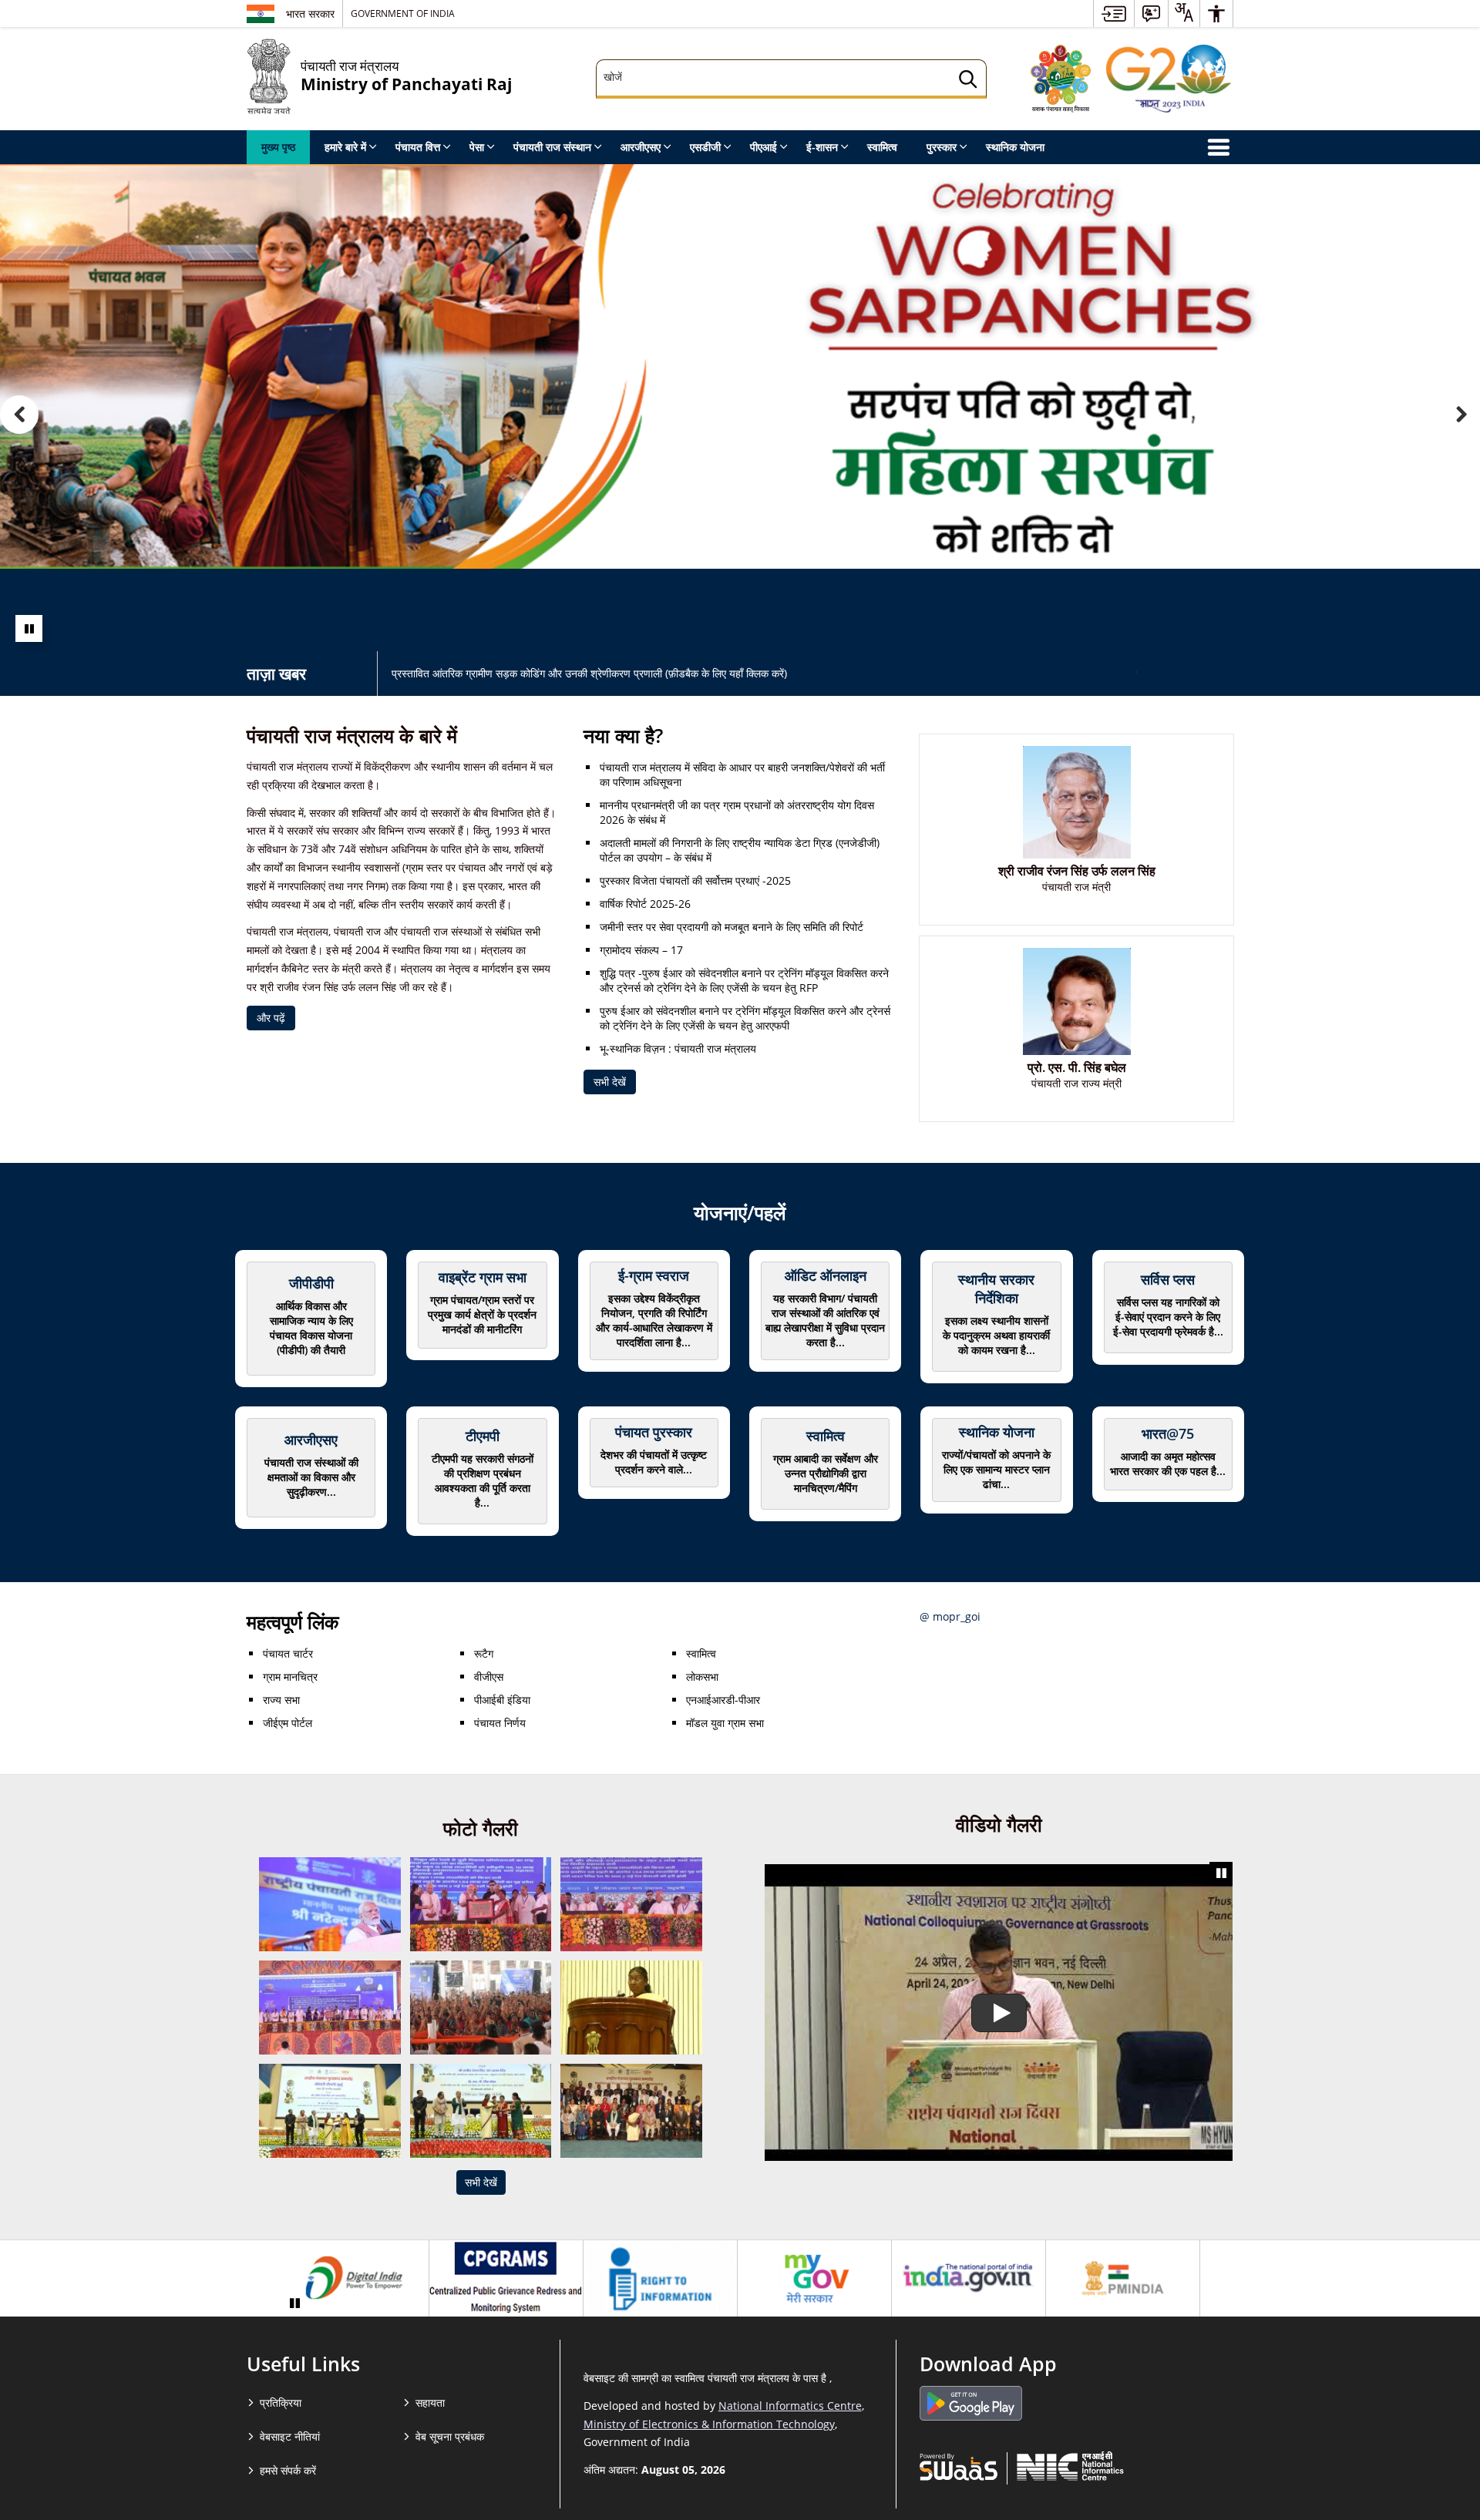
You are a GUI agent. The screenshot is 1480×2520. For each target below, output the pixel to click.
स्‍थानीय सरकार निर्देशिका (996, 1289)
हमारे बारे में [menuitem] (345, 147)
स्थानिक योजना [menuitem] (1015, 147)
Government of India (403, 13)
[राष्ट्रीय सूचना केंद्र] (1070, 2466)
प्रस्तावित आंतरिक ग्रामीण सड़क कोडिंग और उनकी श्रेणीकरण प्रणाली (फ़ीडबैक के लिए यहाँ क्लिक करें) (589, 673)
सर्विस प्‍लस (1168, 1279)
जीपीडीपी (311, 1283)
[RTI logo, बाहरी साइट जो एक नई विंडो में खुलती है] (660, 2279)
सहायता (430, 2402)
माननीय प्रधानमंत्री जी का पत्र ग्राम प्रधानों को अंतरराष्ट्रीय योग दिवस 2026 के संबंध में (737, 812)
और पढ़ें (271, 1018)
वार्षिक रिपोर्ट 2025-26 (645, 904)
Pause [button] (29, 628)
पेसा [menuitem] (477, 147)
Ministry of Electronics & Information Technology (709, 2424)
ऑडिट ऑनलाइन (826, 1275)
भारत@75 (1168, 1433)
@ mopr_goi (950, 1616)
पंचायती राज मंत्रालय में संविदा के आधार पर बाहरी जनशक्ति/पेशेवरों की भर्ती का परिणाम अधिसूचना (742, 774)
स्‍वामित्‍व (826, 1436)
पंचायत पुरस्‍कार (654, 1432)
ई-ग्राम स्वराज (654, 1275)
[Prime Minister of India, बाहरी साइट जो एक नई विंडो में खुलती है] (1123, 2279)
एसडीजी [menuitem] (705, 147)
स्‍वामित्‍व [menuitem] (882, 147)
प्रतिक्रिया (281, 2402)
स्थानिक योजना (997, 1432)
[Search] (968, 81)
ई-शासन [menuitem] (822, 147)
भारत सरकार (310, 13)
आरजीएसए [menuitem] (641, 147)
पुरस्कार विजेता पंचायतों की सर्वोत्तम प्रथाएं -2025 (695, 880)
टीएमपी (483, 1436)
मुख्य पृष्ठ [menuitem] (278, 147)
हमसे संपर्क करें (288, 2470)
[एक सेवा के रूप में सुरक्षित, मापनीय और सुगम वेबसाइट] (959, 2466)
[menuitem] (1114, 13)
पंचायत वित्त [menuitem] (418, 147)
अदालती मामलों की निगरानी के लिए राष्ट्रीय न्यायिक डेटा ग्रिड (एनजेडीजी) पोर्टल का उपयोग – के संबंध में (740, 850)
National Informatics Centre (790, 2406)
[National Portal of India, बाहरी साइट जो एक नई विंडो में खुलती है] (969, 2279)
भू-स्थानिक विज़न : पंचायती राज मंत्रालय (678, 1048)
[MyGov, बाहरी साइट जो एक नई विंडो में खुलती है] (814, 2279)
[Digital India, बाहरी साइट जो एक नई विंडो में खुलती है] (352, 2279)
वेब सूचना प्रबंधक (450, 2436)
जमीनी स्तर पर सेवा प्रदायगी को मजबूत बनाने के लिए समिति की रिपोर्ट (732, 927)
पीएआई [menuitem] (764, 147)
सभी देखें (610, 1082)
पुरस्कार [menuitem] (942, 147)
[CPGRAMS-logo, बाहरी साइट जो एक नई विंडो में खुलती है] (506, 2279)
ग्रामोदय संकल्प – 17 (641, 950)
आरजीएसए (311, 1440)
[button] (19, 415)
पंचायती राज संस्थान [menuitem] (552, 147)
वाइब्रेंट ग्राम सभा (483, 1277)
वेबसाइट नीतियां (290, 2436)
